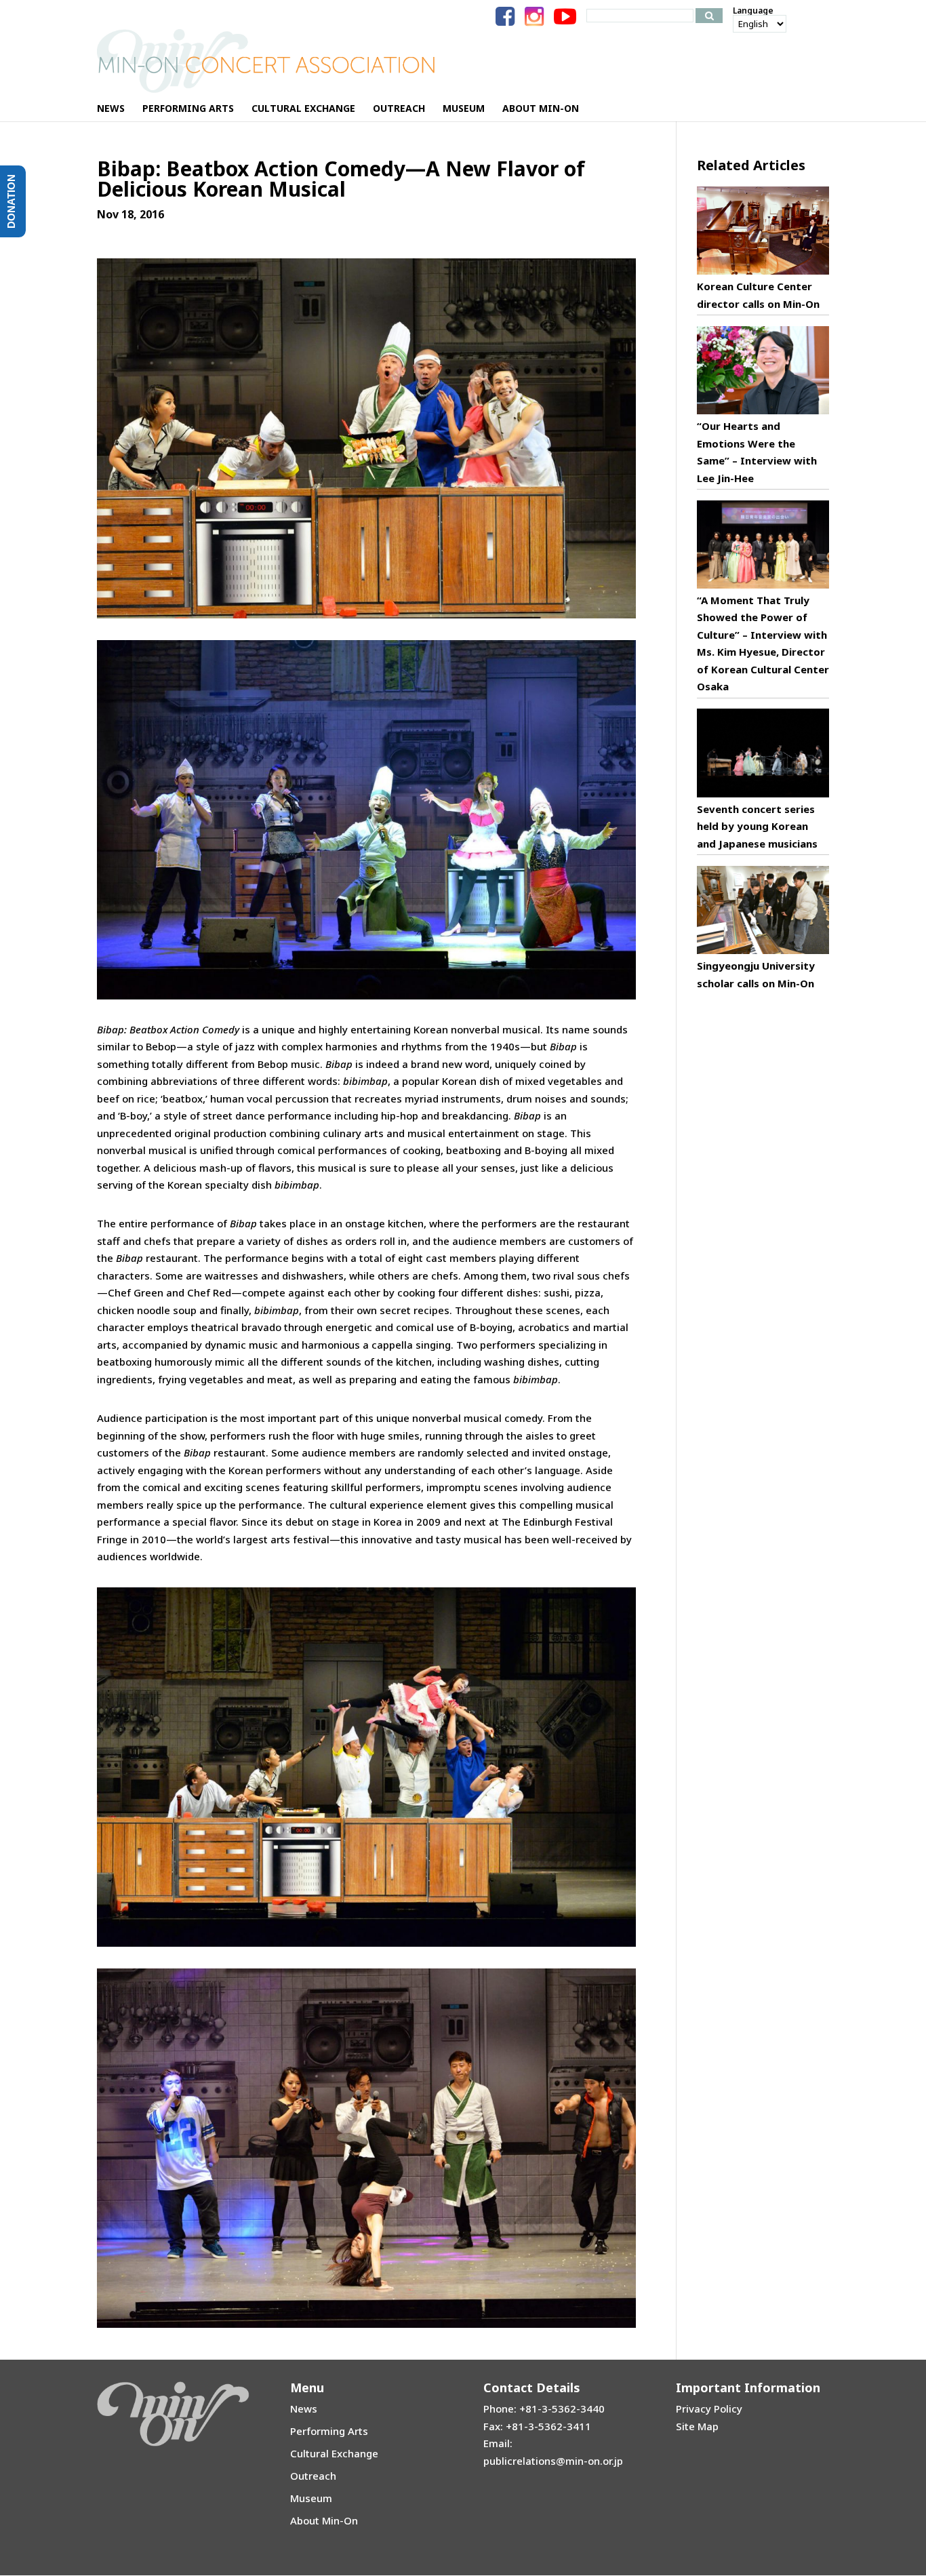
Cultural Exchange (334, 2453)
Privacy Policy (709, 2409)
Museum (311, 2498)
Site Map (697, 2426)
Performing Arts (329, 2431)
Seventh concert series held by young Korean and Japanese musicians (757, 826)
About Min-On (324, 2520)
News (304, 2409)
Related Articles (751, 165)
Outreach (313, 2476)
